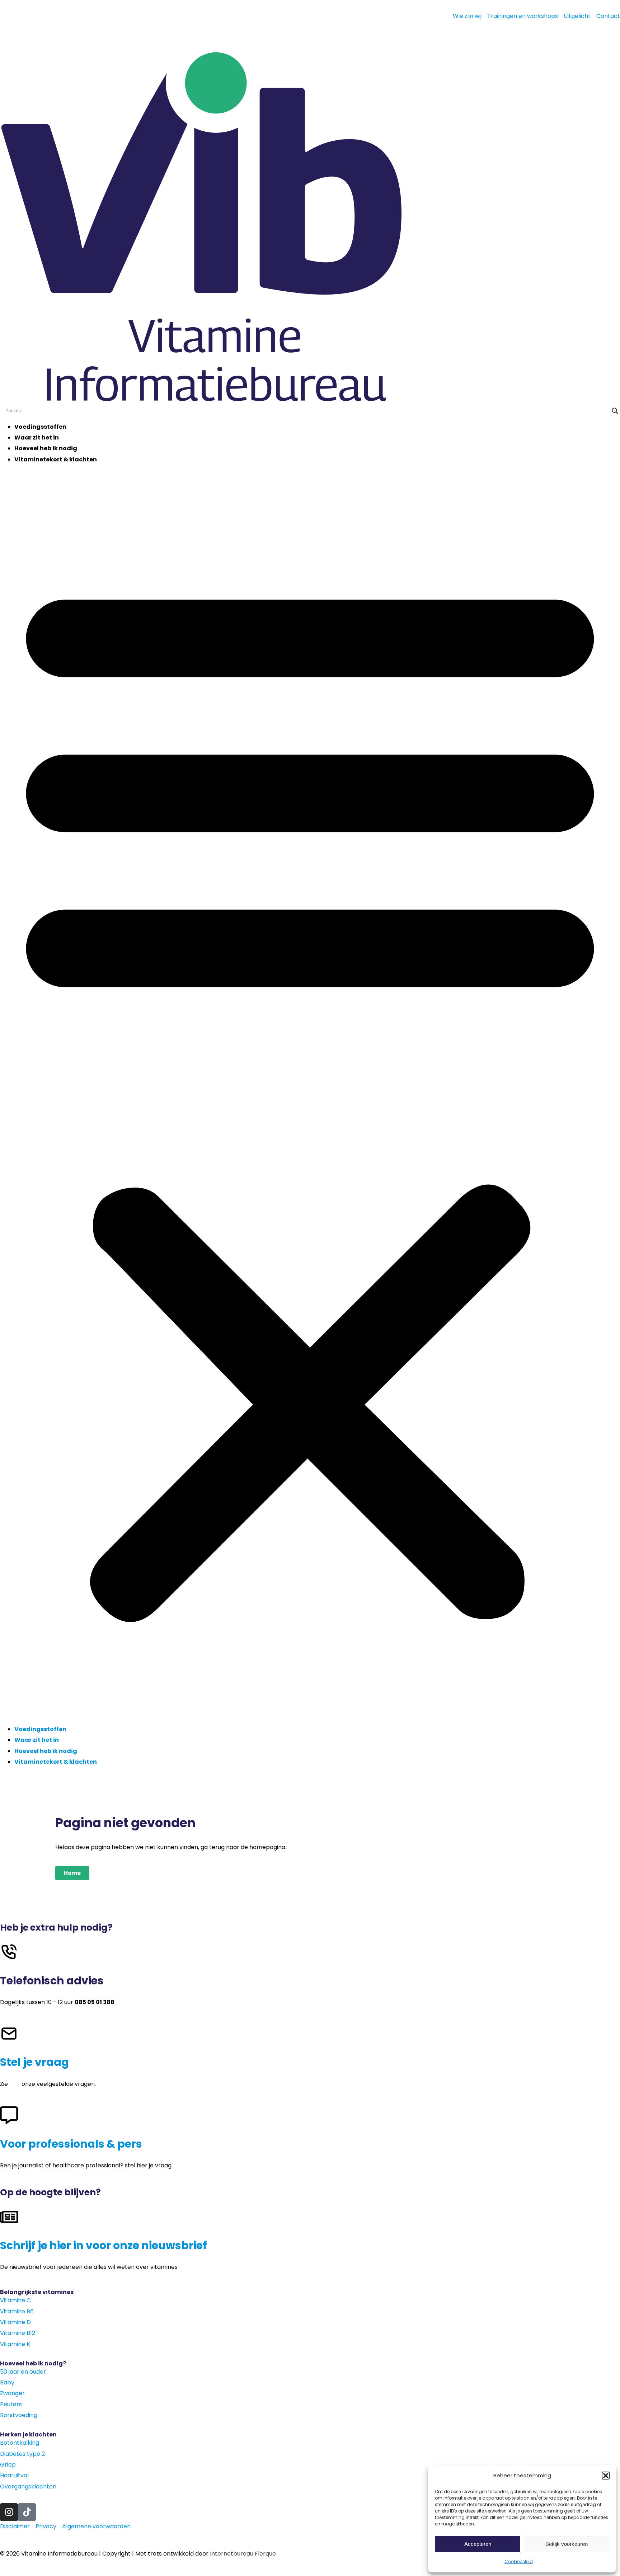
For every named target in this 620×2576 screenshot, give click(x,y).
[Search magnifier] (615, 411)
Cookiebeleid (519, 2561)
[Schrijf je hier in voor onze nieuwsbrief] (9, 2217)
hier (15, 2084)
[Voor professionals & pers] (9, 2115)
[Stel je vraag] (9, 2034)
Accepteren (478, 2544)
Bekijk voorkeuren (567, 2544)
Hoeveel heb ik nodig (46, 448)
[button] (606, 2476)
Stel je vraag (34, 2062)
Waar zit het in (37, 438)
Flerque (265, 2554)
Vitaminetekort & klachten (56, 459)
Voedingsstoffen (40, 427)
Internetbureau (232, 2554)
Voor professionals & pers (71, 2144)
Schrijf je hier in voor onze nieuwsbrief (104, 2245)
